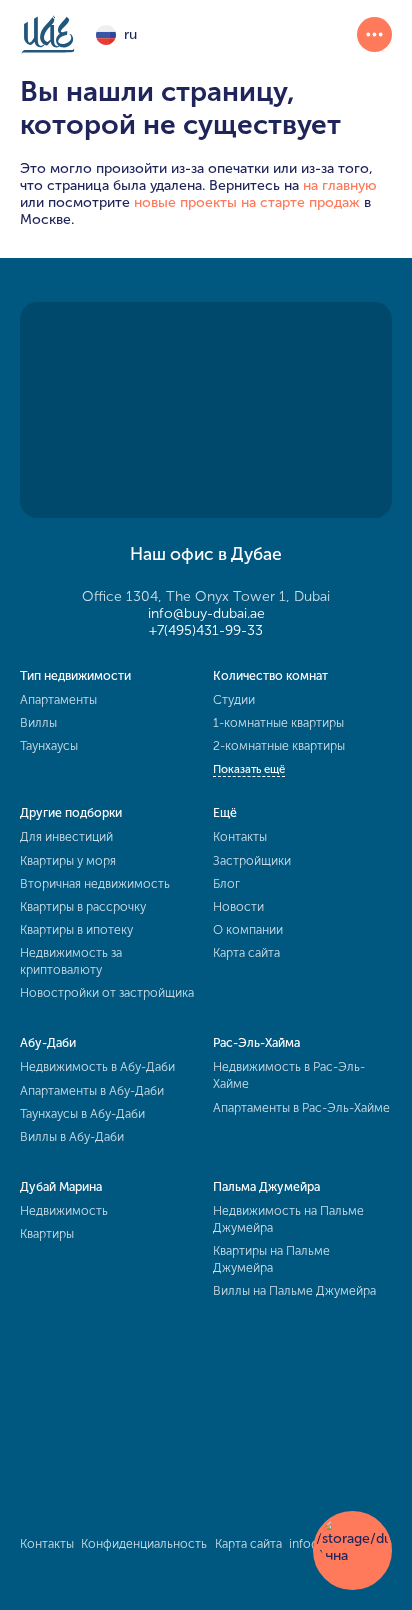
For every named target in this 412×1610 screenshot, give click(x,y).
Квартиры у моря (68, 860)
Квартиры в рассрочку (83, 906)
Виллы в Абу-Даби (72, 1136)
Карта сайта (246, 952)
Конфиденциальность (144, 1543)
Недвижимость (64, 1210)
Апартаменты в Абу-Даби (92, 1090)
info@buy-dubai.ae (206, 613)
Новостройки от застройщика (107, 992)
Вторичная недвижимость (95, 883)
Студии (234, 699)
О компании (248, 929)
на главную (340, 185)
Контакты (240, 836)
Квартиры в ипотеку (76, 929)
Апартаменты (58, 699)
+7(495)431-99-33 (206, 630)
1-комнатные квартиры (278, 722)
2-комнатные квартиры (279, 745)
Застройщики (252, 860)
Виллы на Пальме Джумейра (294, 1290)
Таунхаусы (49, 745)
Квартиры (47, 1233)
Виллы (38, 722)
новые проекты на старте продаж (247, 202)
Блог (226, 883)
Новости (238, 906)
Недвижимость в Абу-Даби (97, 1066)
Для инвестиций (66, 836)
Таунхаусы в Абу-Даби (82, 1113)
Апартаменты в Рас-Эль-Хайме (301, 1107)
